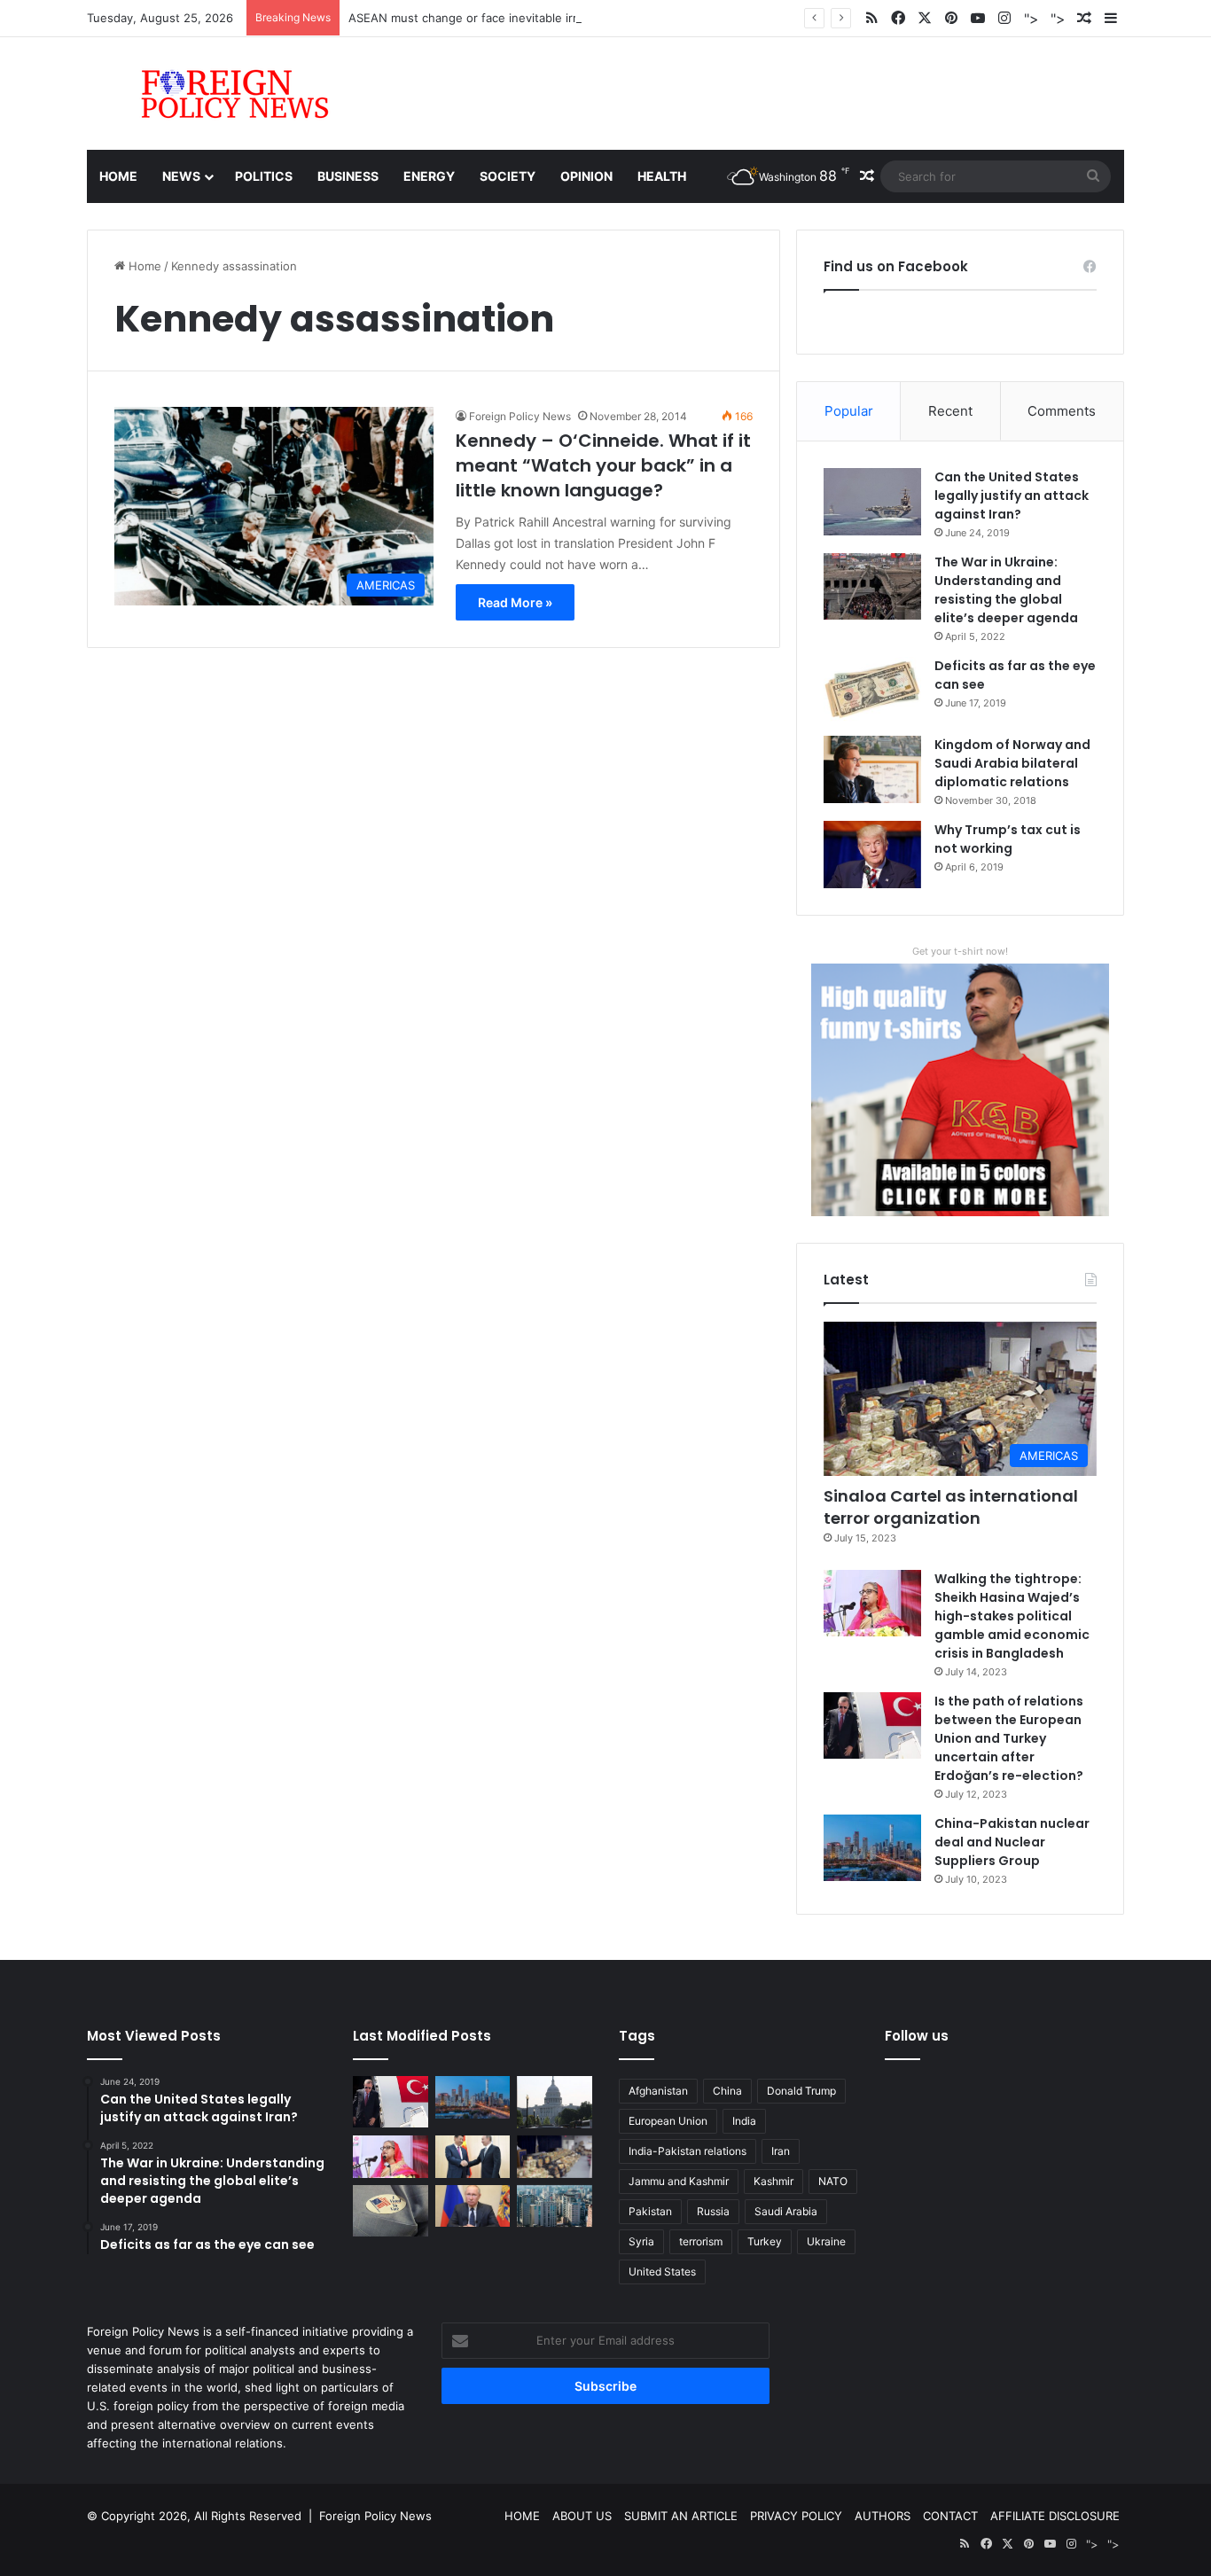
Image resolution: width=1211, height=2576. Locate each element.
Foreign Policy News (520, 416)
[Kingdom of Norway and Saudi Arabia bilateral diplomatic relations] (872, 769)
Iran (781, 2151)
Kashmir (773, 2181)
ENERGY (429, 176)
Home (118, 176)
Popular (849, 411)
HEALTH (662, 176)
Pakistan (650, 2211)
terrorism (701, 2241)
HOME (522, 2516)
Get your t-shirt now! (960, 951)
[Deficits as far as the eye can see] (872, 690)
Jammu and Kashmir (679, 2181)
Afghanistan (658, 2091)
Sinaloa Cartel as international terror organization (951, 1507)
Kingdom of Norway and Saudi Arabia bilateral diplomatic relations (1012, 763)
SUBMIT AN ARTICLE (681, 2516)
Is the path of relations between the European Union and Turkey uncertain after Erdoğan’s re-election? (1009, 1738)
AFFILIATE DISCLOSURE (1055, 2516)
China (727, 2091)
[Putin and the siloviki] (473, 2206)
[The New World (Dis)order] (473, 2157)
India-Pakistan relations (688, 2151)
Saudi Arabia (786, 2211)
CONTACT (950, 2516)
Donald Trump (801, 2091)
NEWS (181, 176)
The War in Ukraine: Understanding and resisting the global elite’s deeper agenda (1006, 590)
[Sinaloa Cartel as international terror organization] (555, 2157)
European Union (668, 2121)
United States (662, 2272)
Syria (641, 2241)
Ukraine (826, 2241)
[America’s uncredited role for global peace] (555, 2102)
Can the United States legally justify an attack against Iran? (1012, 496)
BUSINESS (348, 176)
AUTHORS (883, 2516)
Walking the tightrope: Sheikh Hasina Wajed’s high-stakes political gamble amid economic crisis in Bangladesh (1012, 1616)
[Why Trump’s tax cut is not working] (872, 855)
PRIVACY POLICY (796, 2516)
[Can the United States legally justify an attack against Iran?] (872, 502)
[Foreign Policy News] (214, 94)
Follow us (917, 2036)
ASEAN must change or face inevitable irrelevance (488, 18)
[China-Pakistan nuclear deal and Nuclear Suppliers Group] (872, 1848)
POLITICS (264, 176)
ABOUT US (582, 2516)
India (744, 2121)
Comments (1062, 411)
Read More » (515, 602)
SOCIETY (508, 176)
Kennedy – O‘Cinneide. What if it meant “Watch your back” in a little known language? (603, 465)
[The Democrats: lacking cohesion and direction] (391, 2211)
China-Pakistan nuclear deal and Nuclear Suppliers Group (1012, 1842)
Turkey (765, 2241)
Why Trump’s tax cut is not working (1008, 839)
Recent (950, 411)
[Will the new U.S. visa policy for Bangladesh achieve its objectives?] (555, 2206)
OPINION (586, 176)
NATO (833, 2181)
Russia (713, 2211)
